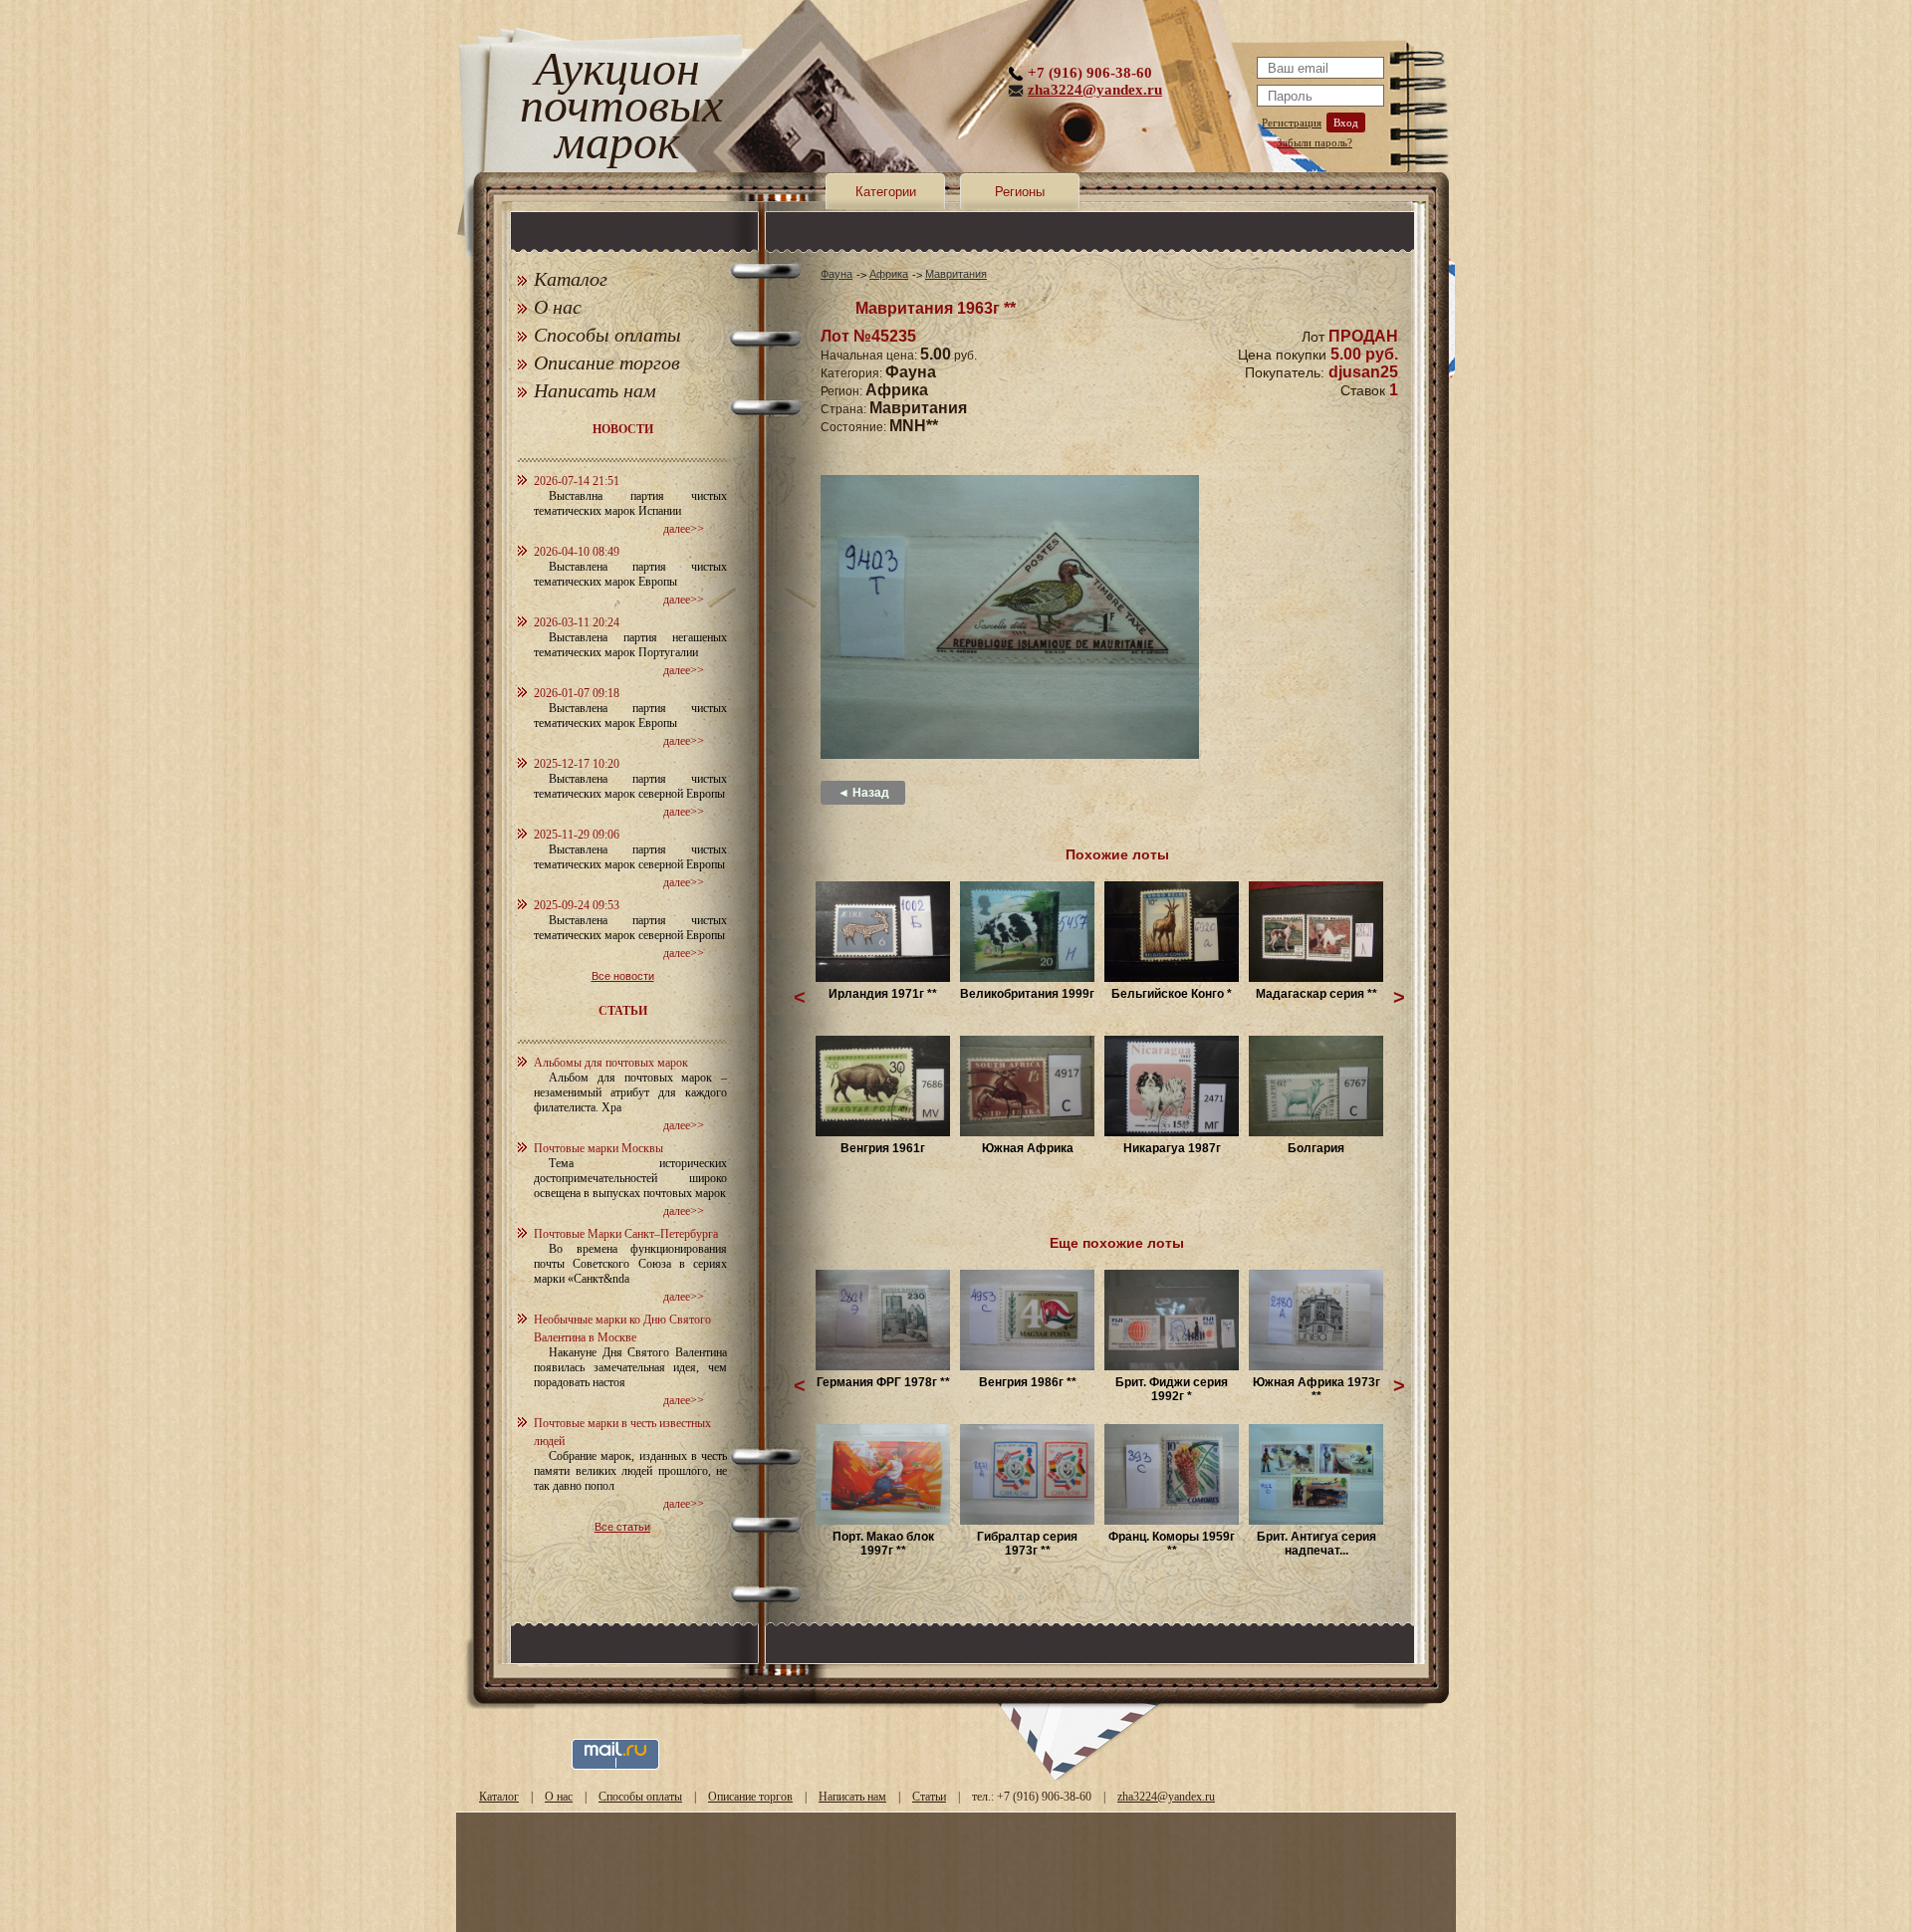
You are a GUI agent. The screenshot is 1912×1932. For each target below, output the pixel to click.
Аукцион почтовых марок (617, 109)
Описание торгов (607, 362)
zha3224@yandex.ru (1095, 90)
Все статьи (622, 1527)
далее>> (684, 529)
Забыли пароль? (1314, 142)
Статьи (929, 1797)
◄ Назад (863, 793)
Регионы (1020, 192)
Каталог (571, 279)
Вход (1346, 122)
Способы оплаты (607, 335)
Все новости (623, 976)
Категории (886, 192)
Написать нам (595, 390)
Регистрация (1292, 122)
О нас (558, 307)
